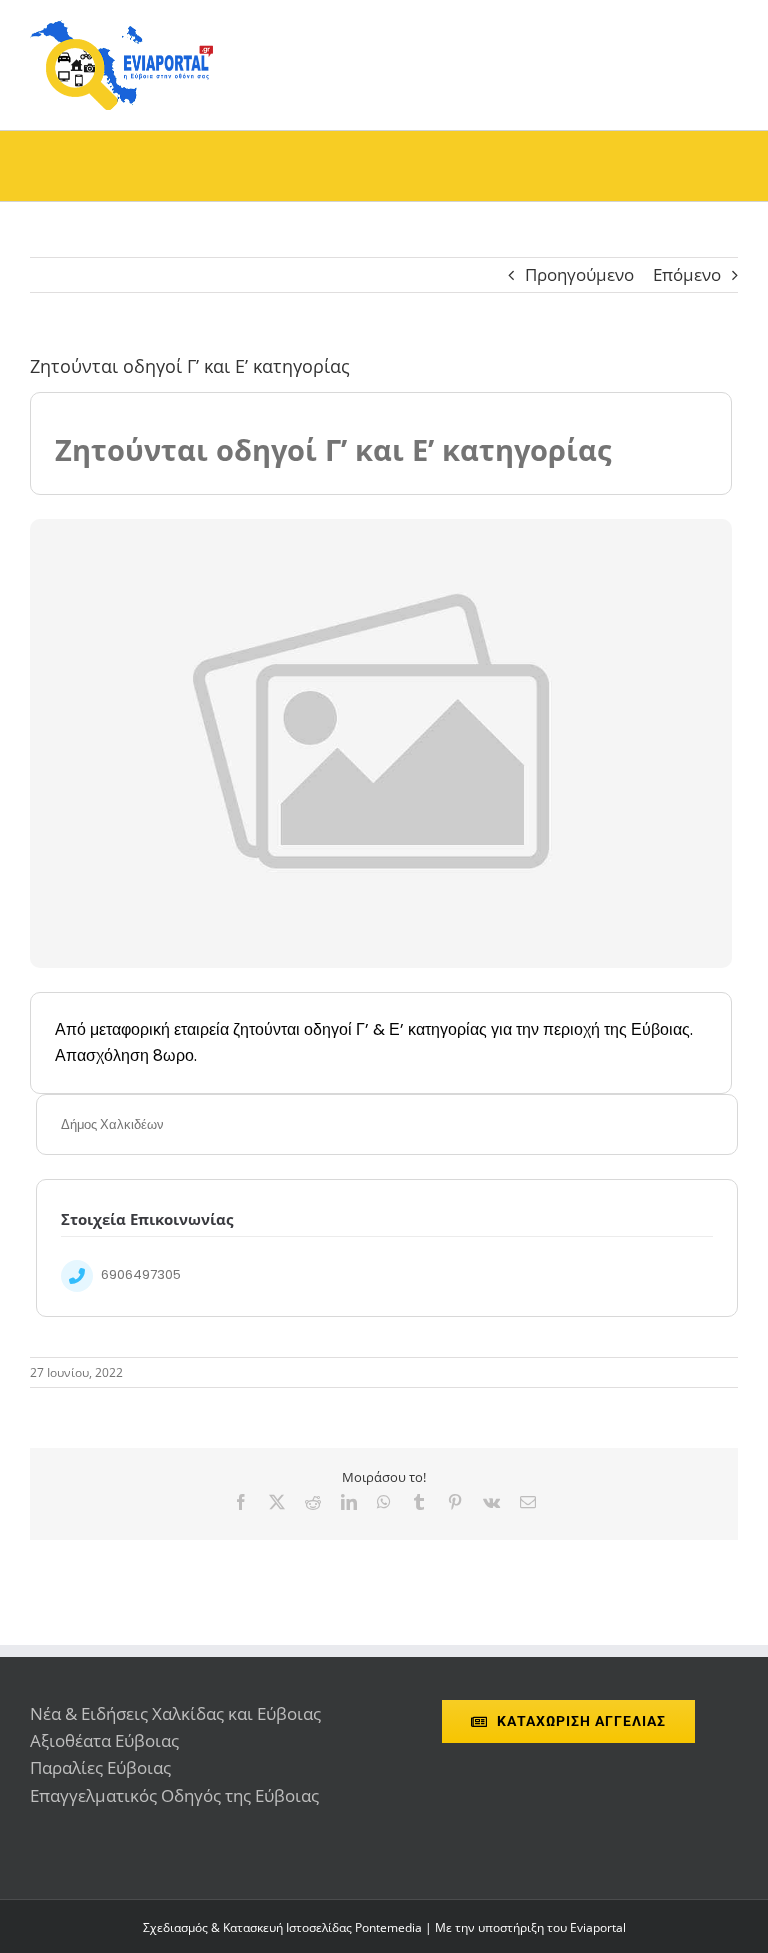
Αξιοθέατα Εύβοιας (104, 1740)
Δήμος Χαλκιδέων (112, 1124)
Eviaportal (598, 1927)
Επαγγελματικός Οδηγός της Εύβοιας (174, 1795)
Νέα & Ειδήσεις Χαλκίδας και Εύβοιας (175, 1713)
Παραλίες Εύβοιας (100, 1767)
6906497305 (141, 1274)
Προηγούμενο (579, 274)
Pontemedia (388, 1927)
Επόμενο (687, 274)
